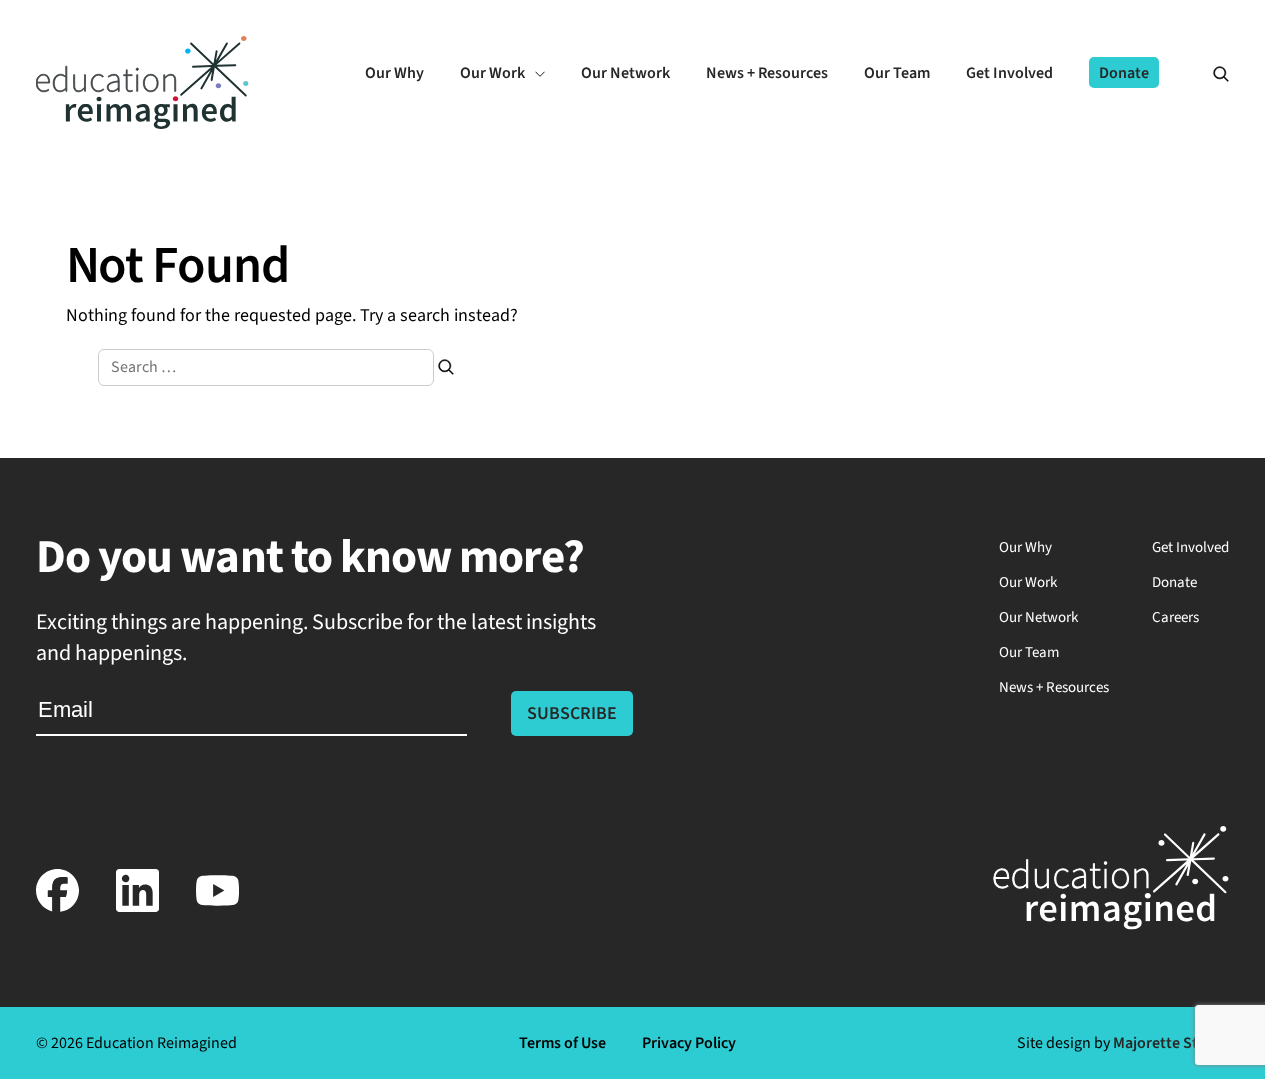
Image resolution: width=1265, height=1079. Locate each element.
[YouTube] (218, 907)
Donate (1174, 582)
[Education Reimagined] (142, 123)
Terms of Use (562, 1043)
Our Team (1029, 652)
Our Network (1038, 617)
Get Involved (1190, 547)
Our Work (1028, 582)
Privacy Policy (689, 1043)
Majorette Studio (1171, 1043)
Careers (1175, 617)
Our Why (1025, 547)
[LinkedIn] (138, 907)
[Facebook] (58, 907)
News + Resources (1054, 687)
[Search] (1212, 73)
